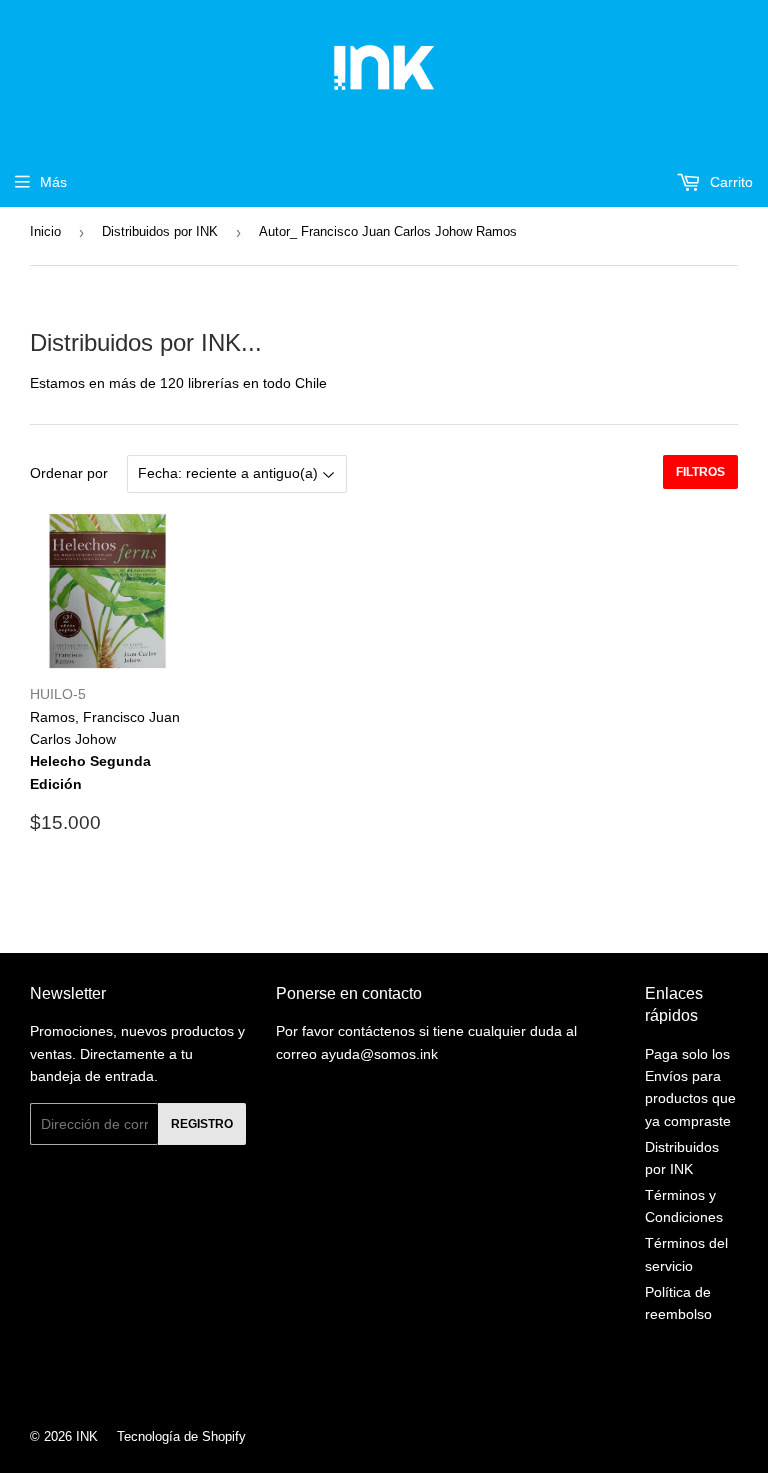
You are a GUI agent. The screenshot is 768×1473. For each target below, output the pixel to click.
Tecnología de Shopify (181, 1436)
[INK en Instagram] (379, 1383)
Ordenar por (69, 473)
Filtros (700, 472)
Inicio (45, 231)
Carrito (729, 182)
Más (53, 182)
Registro (202, 1124)
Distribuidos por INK (160, 231)
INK (87, 1436)
